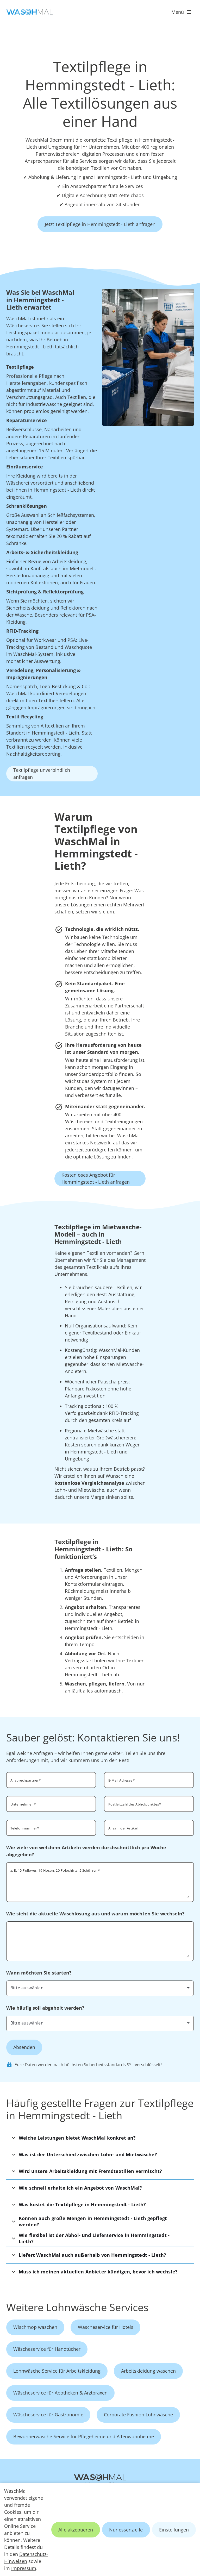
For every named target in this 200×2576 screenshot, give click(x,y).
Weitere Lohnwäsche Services (77, 2307)
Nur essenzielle (126, 2530)
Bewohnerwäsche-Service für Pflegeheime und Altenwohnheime (84, 2436)
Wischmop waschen (35, 2327)
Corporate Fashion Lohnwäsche (138, 2415)
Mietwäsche (91, 1490)
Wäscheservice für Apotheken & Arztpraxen (60, 2393)
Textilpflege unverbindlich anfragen (42, 773)
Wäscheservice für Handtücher (47, 2349)
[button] (100, 2138)
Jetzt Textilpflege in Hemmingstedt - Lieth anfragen (100, 224)
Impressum (24, 2568)
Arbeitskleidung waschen (148, 2371)
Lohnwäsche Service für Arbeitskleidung (57, 2371)
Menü (178, 12)
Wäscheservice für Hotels (106, 2327)
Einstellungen (174, 2530)
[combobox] (100, 1988)
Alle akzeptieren (76, 2530)
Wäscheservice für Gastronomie (48, 2415)
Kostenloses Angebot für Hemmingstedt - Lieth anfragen (96, 1178)
